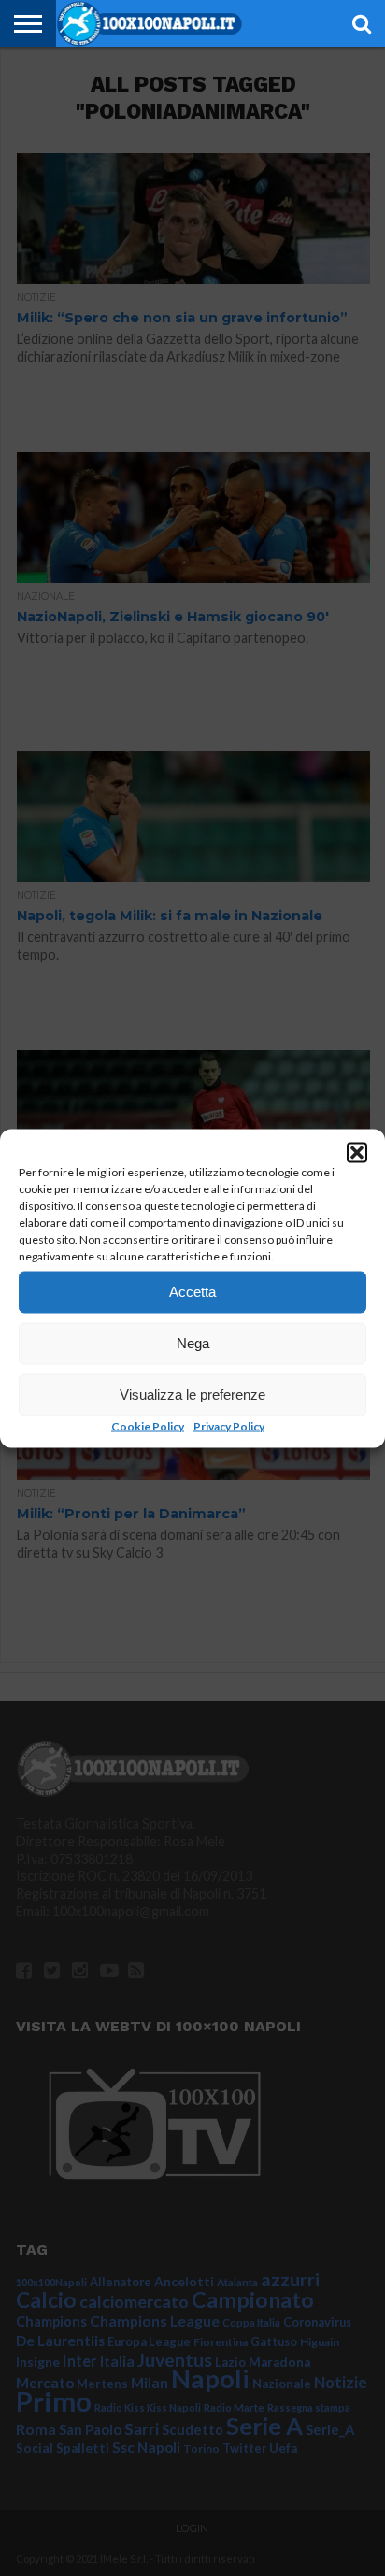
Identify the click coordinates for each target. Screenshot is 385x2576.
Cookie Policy (148, 1425)
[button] (357, 1152)
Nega (193, 1343)
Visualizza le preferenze (192, 1395)
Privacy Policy (229, 1425)
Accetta (192, 1292)
